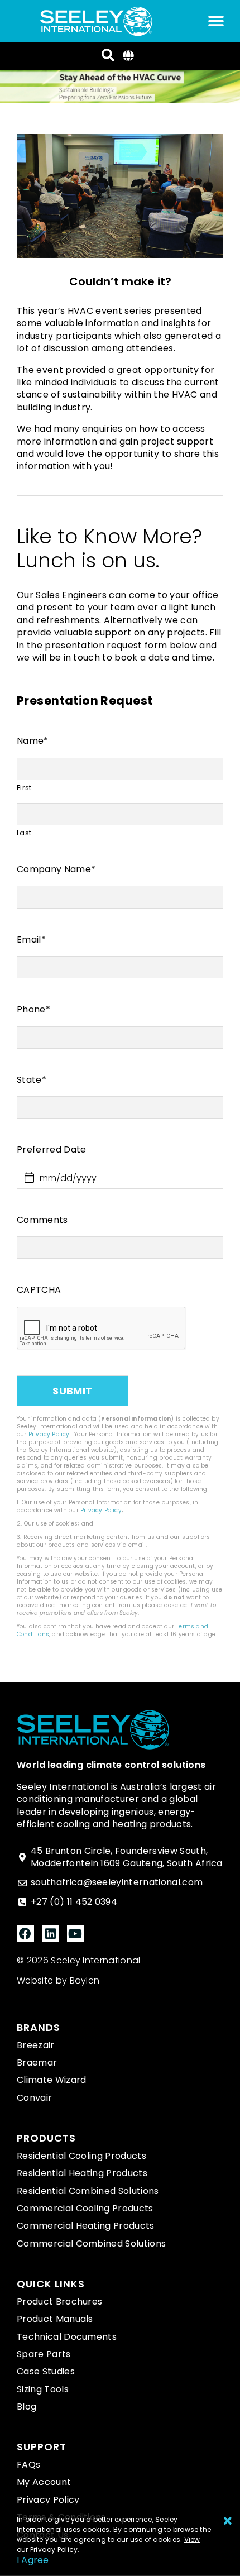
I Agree (33, 2560)
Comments (42, 1220)
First (24, 788)
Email (31, 940)
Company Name (56, 869)
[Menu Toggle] (216, 21)
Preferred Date (51, 1150)
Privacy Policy (49, 1434)
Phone (33, 1010)
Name (33, 741)
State (32, 1080)
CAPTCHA (39, 1290)
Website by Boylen (58, 1980)
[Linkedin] (51, 1934)
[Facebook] (25, 1934)
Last (24, 833)
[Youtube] (76, 1934)
